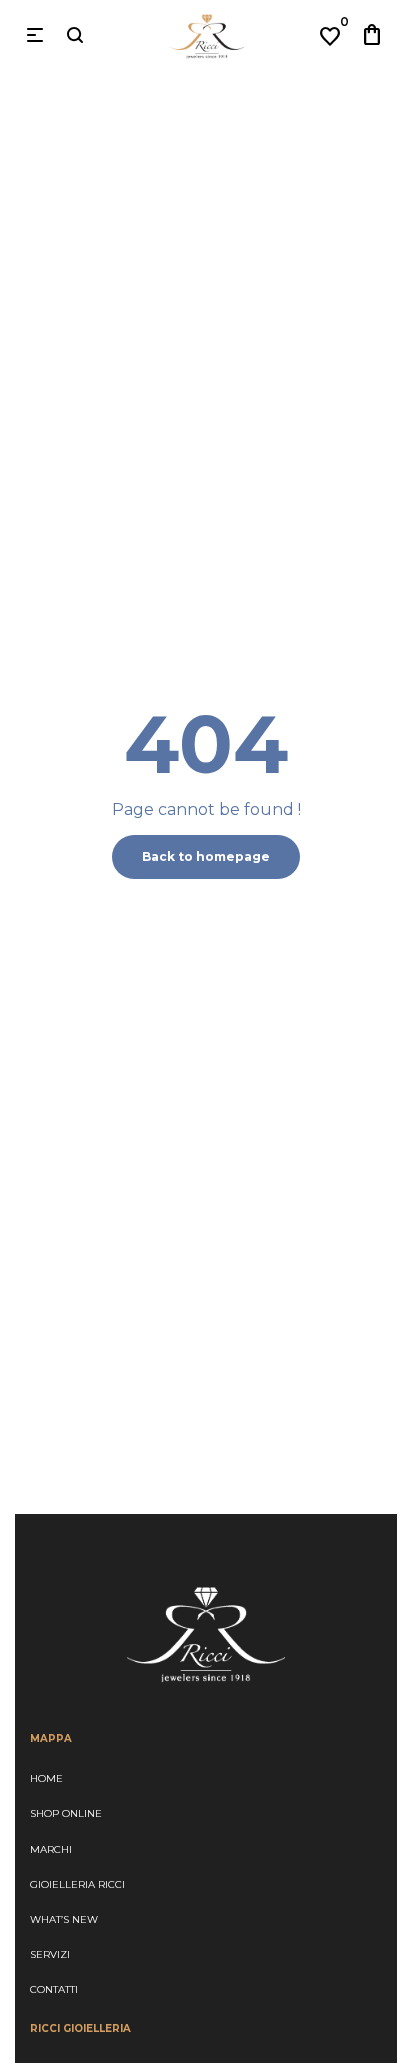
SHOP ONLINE (66, 1813)
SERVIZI (50, 1954)
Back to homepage (206, 856)
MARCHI (51, 1849)
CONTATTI (54, 1989)
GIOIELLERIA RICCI (77, 1884)
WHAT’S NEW (64, 1919)
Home (46, 1778)
